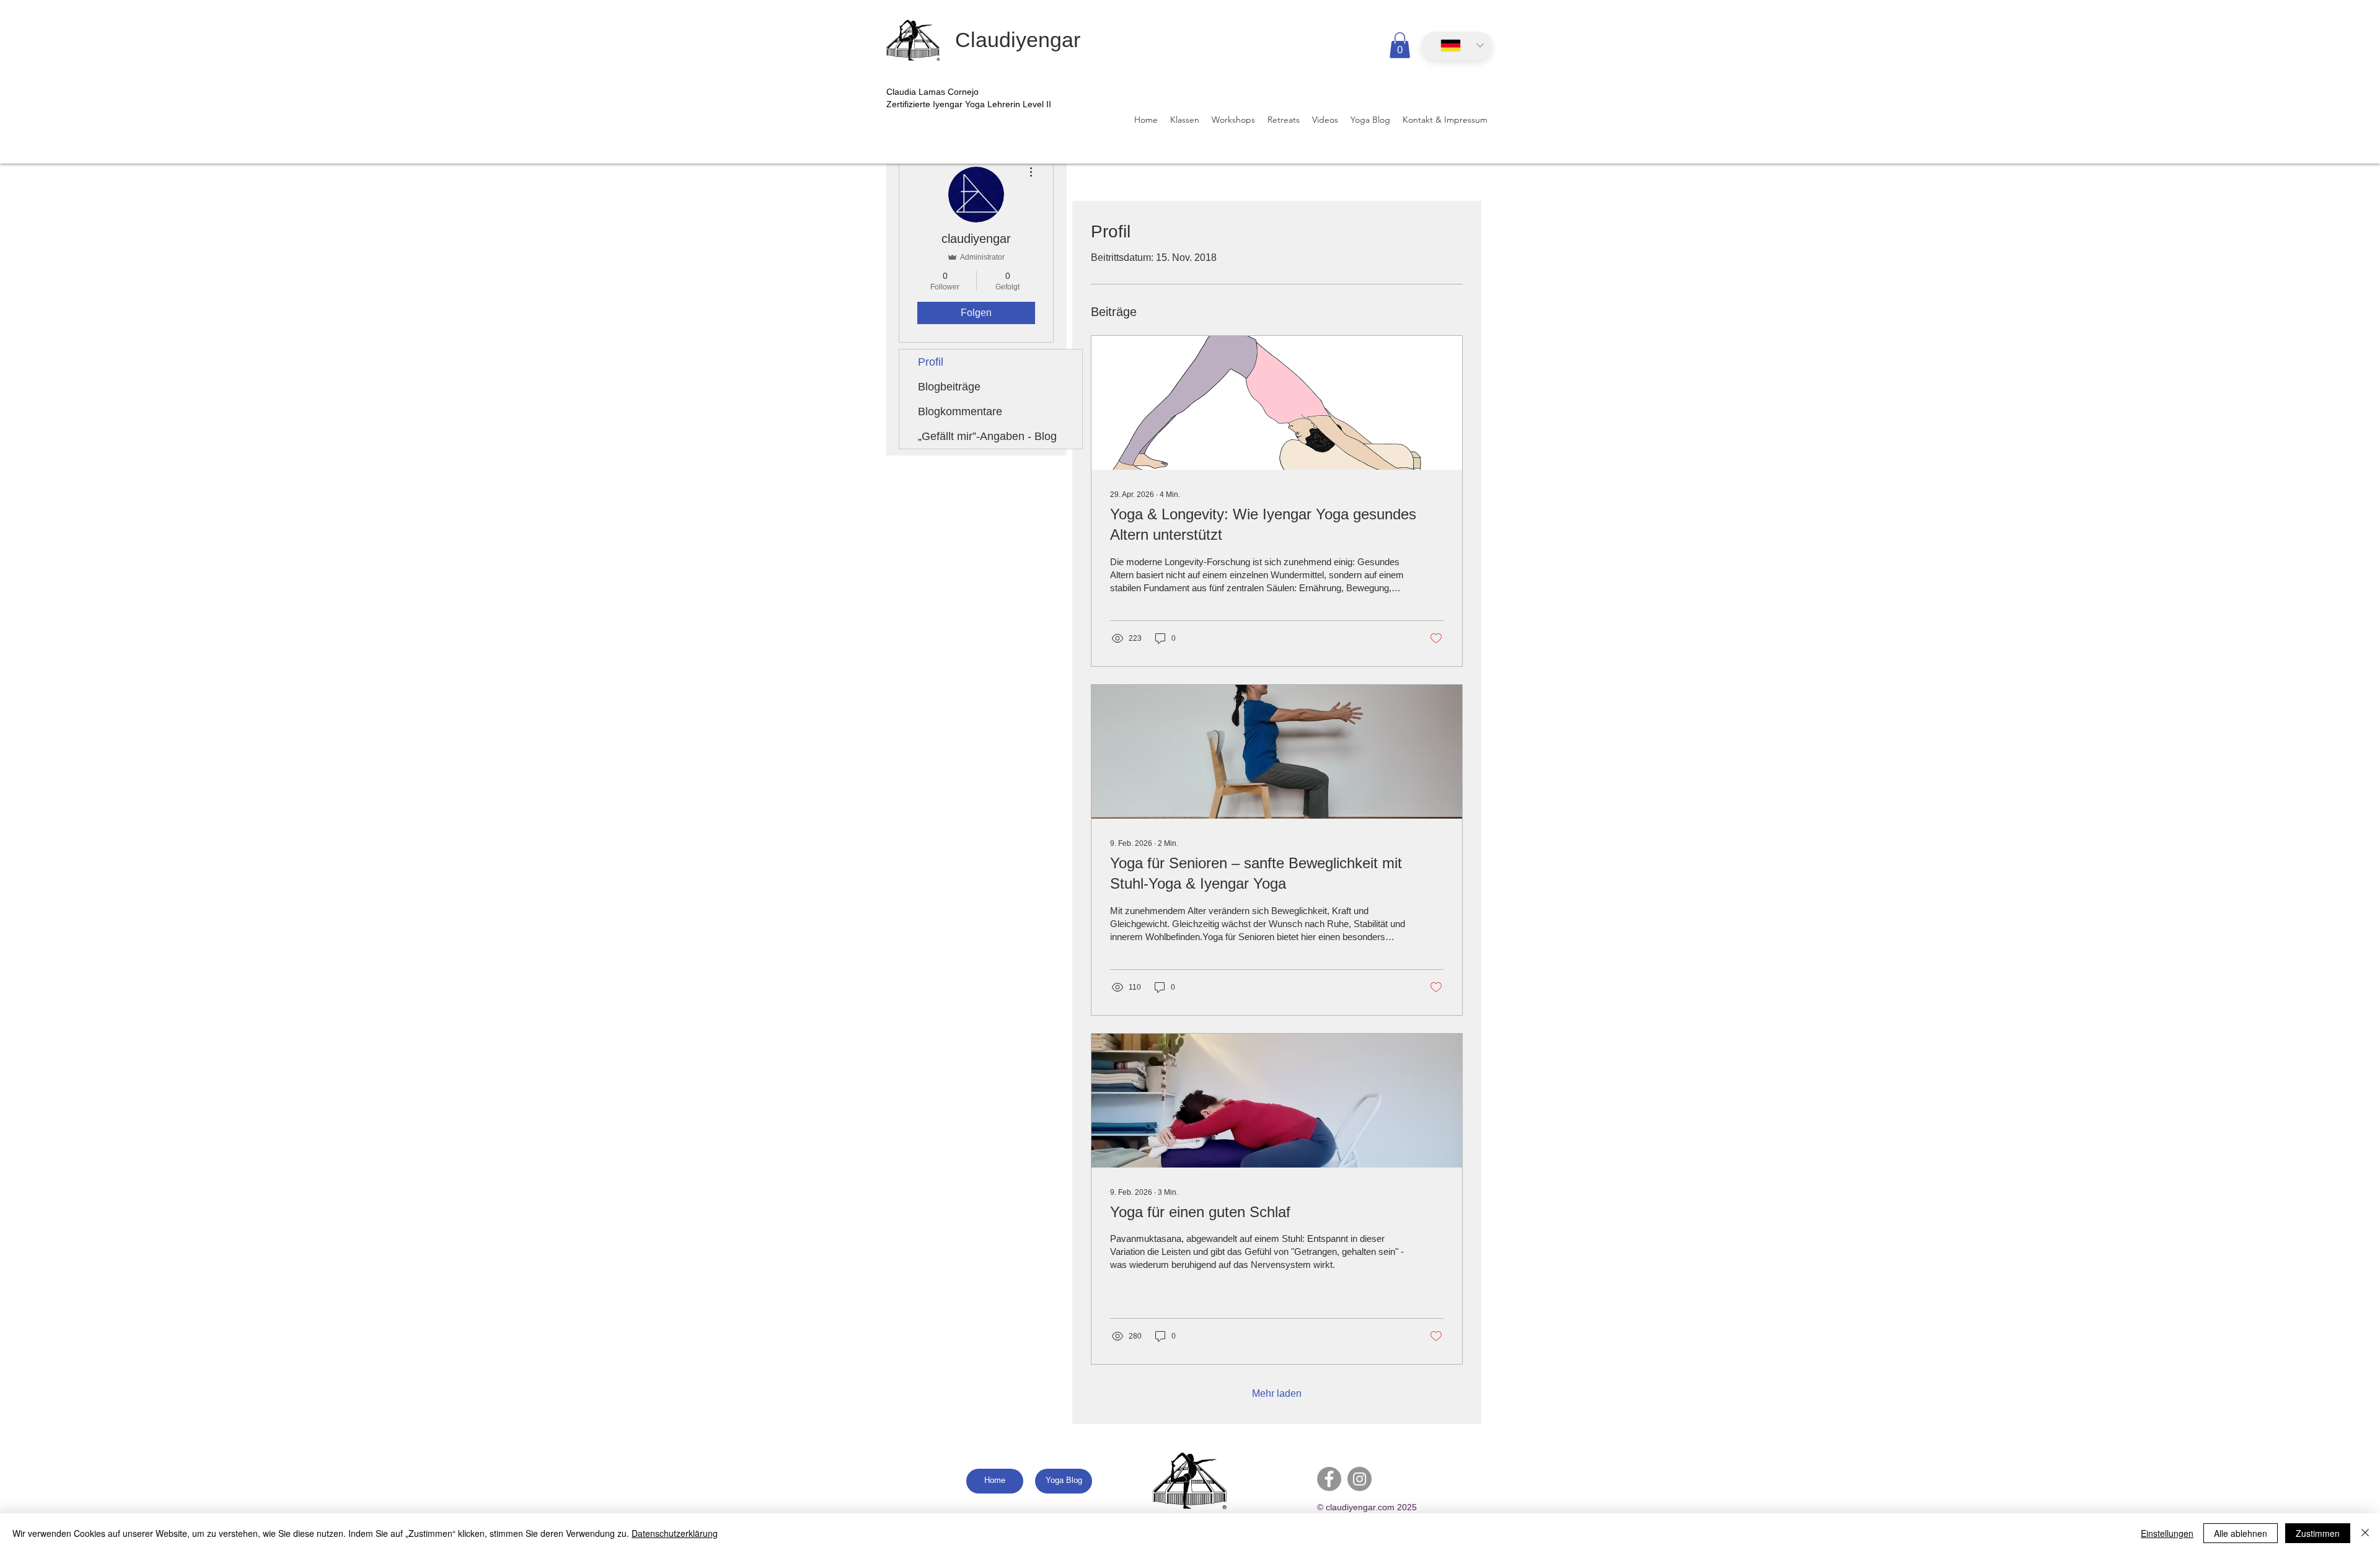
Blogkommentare (960, 411)
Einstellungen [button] (2167, 1533)
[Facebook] (1329, 1479)
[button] (1400, 45)
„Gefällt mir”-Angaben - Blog (987, 436)
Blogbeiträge (949, 387)
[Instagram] (1360, 1479)
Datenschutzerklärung (675, 1533)
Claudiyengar (1018, 40)
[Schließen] (2365, 1533)
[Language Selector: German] (1457, 46)
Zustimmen (2318, 1533)
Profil (931, 362)
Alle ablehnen (2241, 1533)
